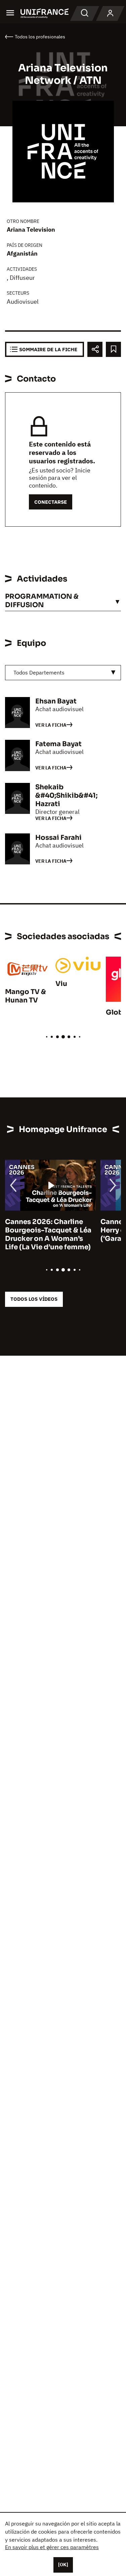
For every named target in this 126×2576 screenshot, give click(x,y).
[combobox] (63, 673)
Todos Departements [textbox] (39, 672)
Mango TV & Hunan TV (26, 996)
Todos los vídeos (34, 1299)
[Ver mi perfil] (110, 13)
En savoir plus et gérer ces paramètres (52, 2547)
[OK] (63, 2565)
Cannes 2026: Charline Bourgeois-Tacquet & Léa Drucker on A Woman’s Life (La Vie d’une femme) (48, 1234)
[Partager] (95, 349)
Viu (61, 984)
